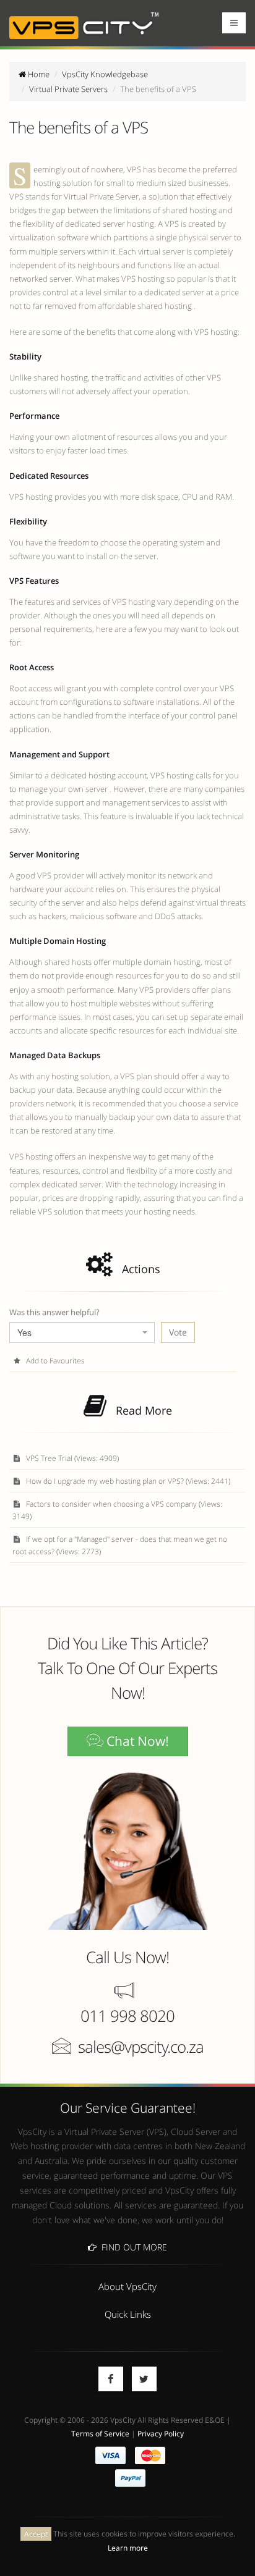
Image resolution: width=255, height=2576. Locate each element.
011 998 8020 (127, 2016)
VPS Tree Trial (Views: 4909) (71, 1458)
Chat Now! (136, 1741)
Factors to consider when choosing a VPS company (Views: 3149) (117, 1510)
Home (38, 74)
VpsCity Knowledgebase (105, 74)
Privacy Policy (161, 2433)
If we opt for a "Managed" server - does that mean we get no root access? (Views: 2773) (120, 1545)
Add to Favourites (54, 1360)
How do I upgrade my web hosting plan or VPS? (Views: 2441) (127, 1481)
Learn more (128, 2548)
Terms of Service (100, 2433)
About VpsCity (127, 2286)
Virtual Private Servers (68, 89)
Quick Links (128, 2314)
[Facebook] (111, 2379)
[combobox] (82, 1332)
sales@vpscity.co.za (141, 2047)
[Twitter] (144, 2379)
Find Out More (132, 2247)
